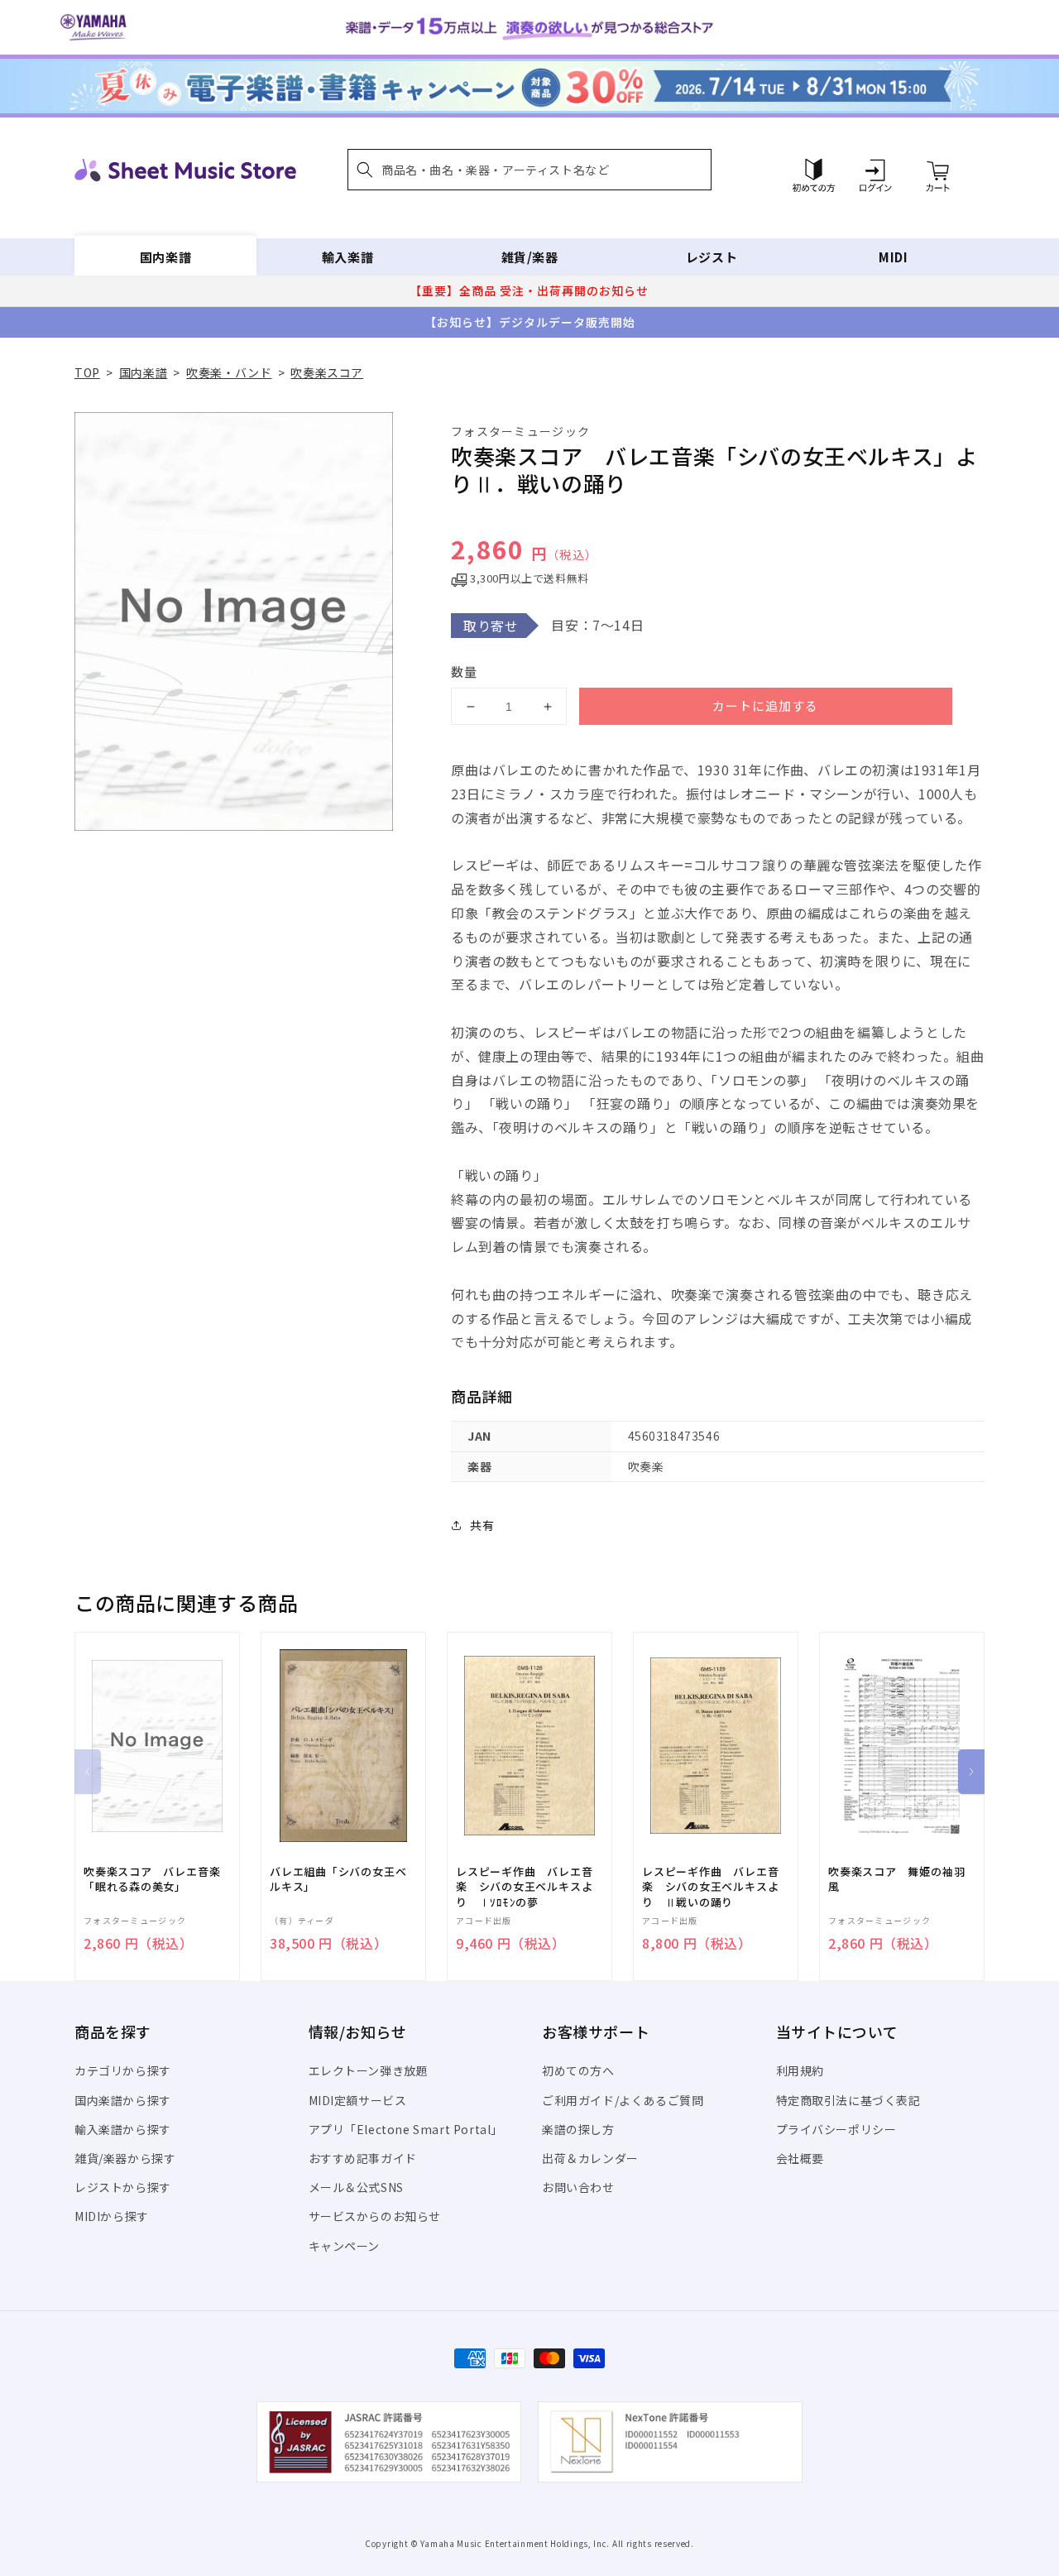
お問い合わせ (578, 2187)
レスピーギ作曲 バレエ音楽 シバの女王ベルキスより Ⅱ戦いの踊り (710, 1887)
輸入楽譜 (347, 257)
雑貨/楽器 (530, 257)
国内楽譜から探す (123, 2100)
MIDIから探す (112, 2216)
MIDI (893, 257)
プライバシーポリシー (836, 2129)
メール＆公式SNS (356, 2187)
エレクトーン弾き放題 (369, 2070)
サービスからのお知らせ (375, 2216)
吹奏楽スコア (327, 372)
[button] (529, 170)
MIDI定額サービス (358, 2100)
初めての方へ (578, 2070)
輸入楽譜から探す (123, 2129)
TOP (87, 372)
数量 (464, 672)
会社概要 (800, 2158)
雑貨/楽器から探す (125, 2158)
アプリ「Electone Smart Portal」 (406, 2129)
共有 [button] (482, 1525)
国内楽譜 (165, 257)
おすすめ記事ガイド (363, 2158)
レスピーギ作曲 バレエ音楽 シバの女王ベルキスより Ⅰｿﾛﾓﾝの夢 (524, 1887)
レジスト (712, 257)
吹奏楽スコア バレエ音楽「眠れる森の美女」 (152, 1879)
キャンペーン (345, 2246)
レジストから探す (123, 2187)
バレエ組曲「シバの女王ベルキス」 (338, 1879)
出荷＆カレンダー (590, 2158)
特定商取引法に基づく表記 (848, 2100)
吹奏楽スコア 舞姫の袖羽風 (896, 1879)
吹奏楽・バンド (229, 372)
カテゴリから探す (123, 2070)
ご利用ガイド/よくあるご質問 (623, 2100)
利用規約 (800, 2070)
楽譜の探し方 (578, 2129)
